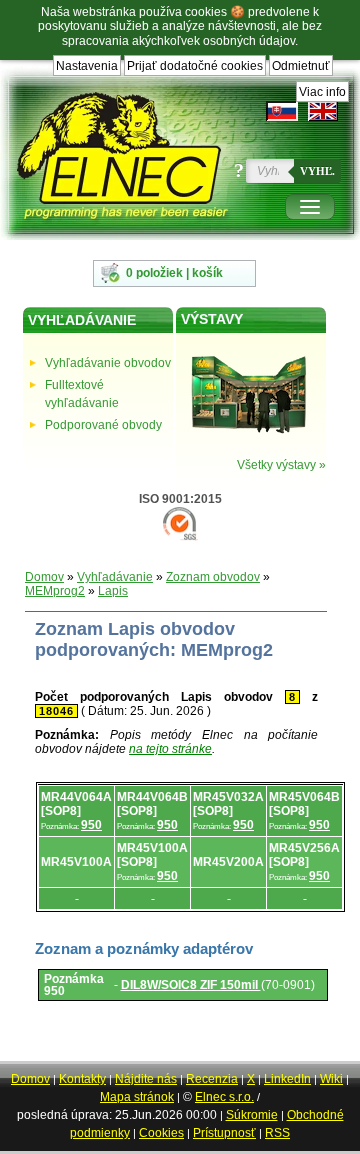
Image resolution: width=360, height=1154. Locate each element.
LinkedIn (287, 1079)
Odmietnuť (301, 66)
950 (91, 825)
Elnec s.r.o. (224, 1097)
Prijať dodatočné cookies (195, 66)
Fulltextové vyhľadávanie (82, 394)
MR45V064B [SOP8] (304, 804)
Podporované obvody (103, 425)
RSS (277, 1133)
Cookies (161, 1133)
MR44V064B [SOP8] (152, 804)
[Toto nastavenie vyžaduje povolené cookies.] (323, 111)
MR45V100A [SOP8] (152, 855)
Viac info (322, 92)
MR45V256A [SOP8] (304, 855)
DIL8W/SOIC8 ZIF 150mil (191, 985)
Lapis (113, 591)
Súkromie (252, 1115)
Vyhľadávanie (115, 577)
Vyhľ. (317, 171)
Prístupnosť (224, 1133)
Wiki (331, 1079)
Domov (44, 577)
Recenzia (212, 1079)
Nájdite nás (146, 1079)
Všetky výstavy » (281, 465)
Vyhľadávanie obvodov (108, 363)
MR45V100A (76, 862)
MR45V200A (228, 862)
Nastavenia (87, 66)
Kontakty (82, 1079)
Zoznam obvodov (213, 577)
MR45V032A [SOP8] (228, 804)
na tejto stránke (170, 749)
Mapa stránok (137, 1097)
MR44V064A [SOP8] (76, 804)
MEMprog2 (55, 591)
